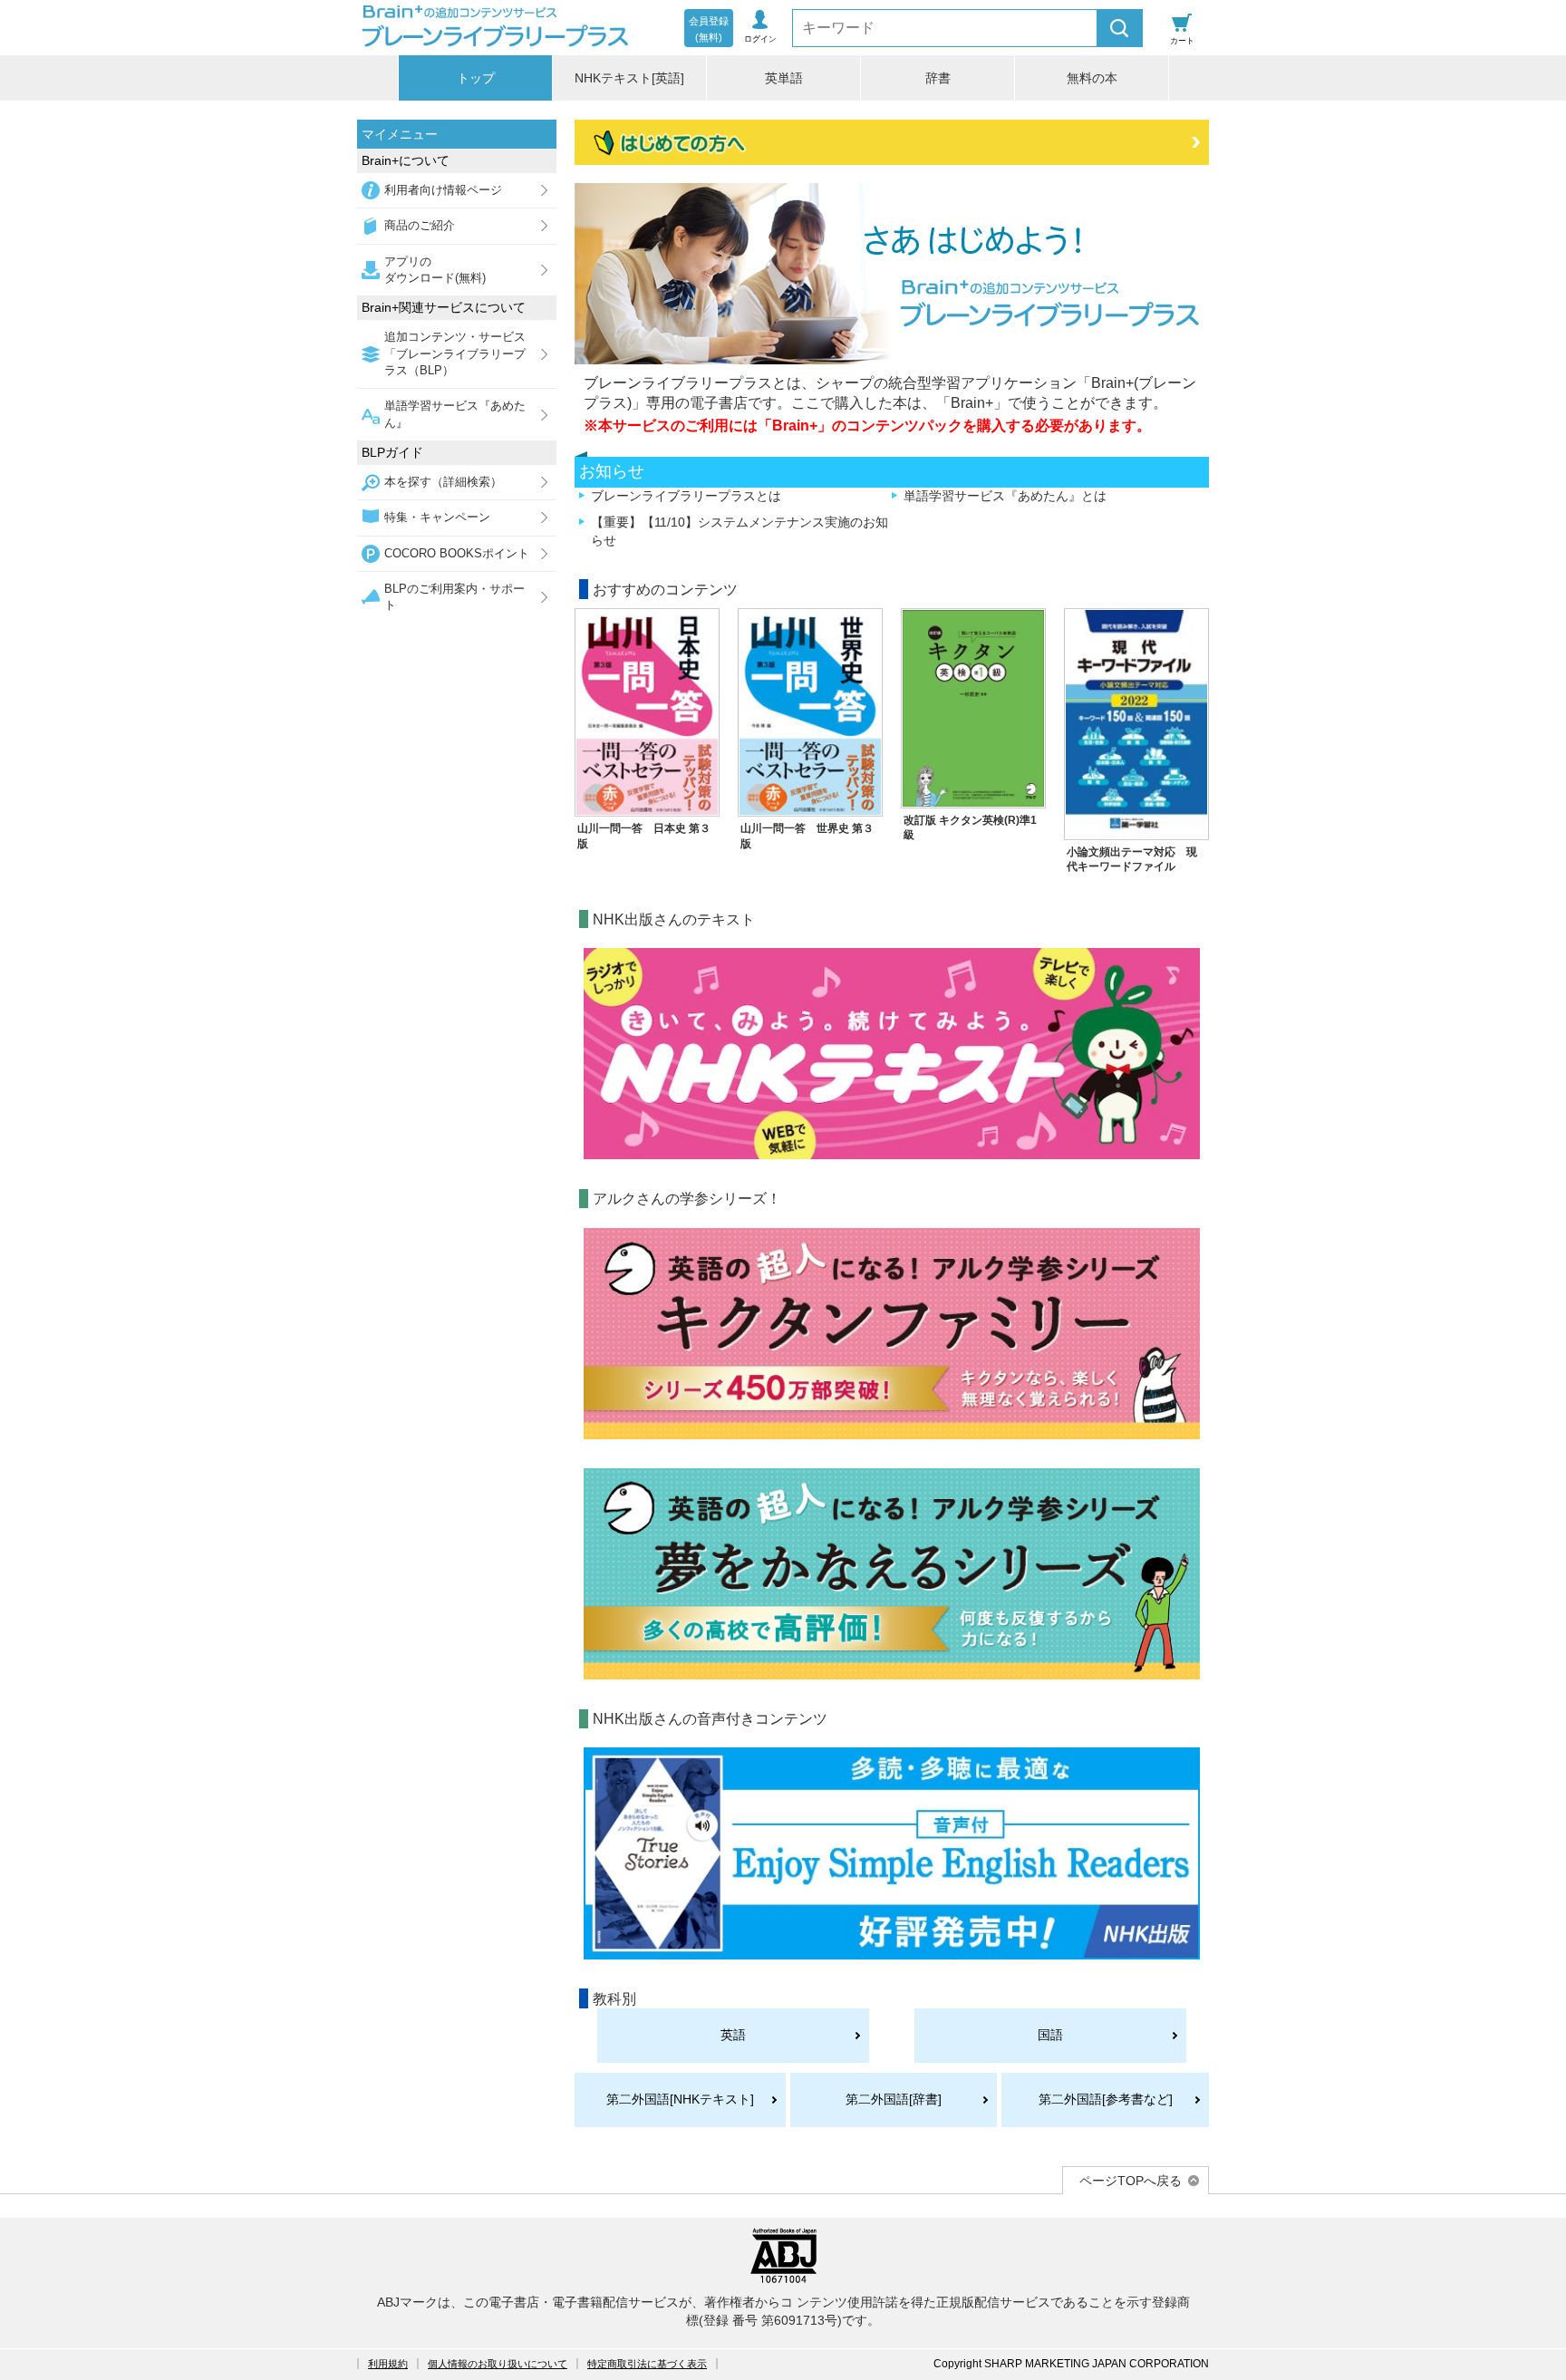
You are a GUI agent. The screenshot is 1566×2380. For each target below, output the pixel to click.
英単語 (784, 78)
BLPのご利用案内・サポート (454, 597)
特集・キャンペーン (437, 517)
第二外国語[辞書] (894, 2099)
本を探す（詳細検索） (443, 482)
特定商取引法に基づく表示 (647, 2364)
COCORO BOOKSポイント (457, 553)
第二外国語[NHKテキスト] (680, 2099)
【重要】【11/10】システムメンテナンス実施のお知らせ (739, 531)
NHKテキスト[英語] (629, 78)
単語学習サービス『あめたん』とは (1005, 496)
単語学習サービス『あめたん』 (455, 414)
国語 (1050, 2035)
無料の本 (1092, 78)
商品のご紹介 (420, 225)
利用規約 (388, 2364)
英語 (733, 2035)
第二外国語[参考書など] (1106, 2099)
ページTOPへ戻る (1131, 2181)
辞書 (938, 78)
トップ (476, 78)
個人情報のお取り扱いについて (498, 2364)
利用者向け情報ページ (443, 190)
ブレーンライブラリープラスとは (686, 496)
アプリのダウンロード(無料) (435, 270)
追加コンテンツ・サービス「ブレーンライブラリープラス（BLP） (455, 353)
